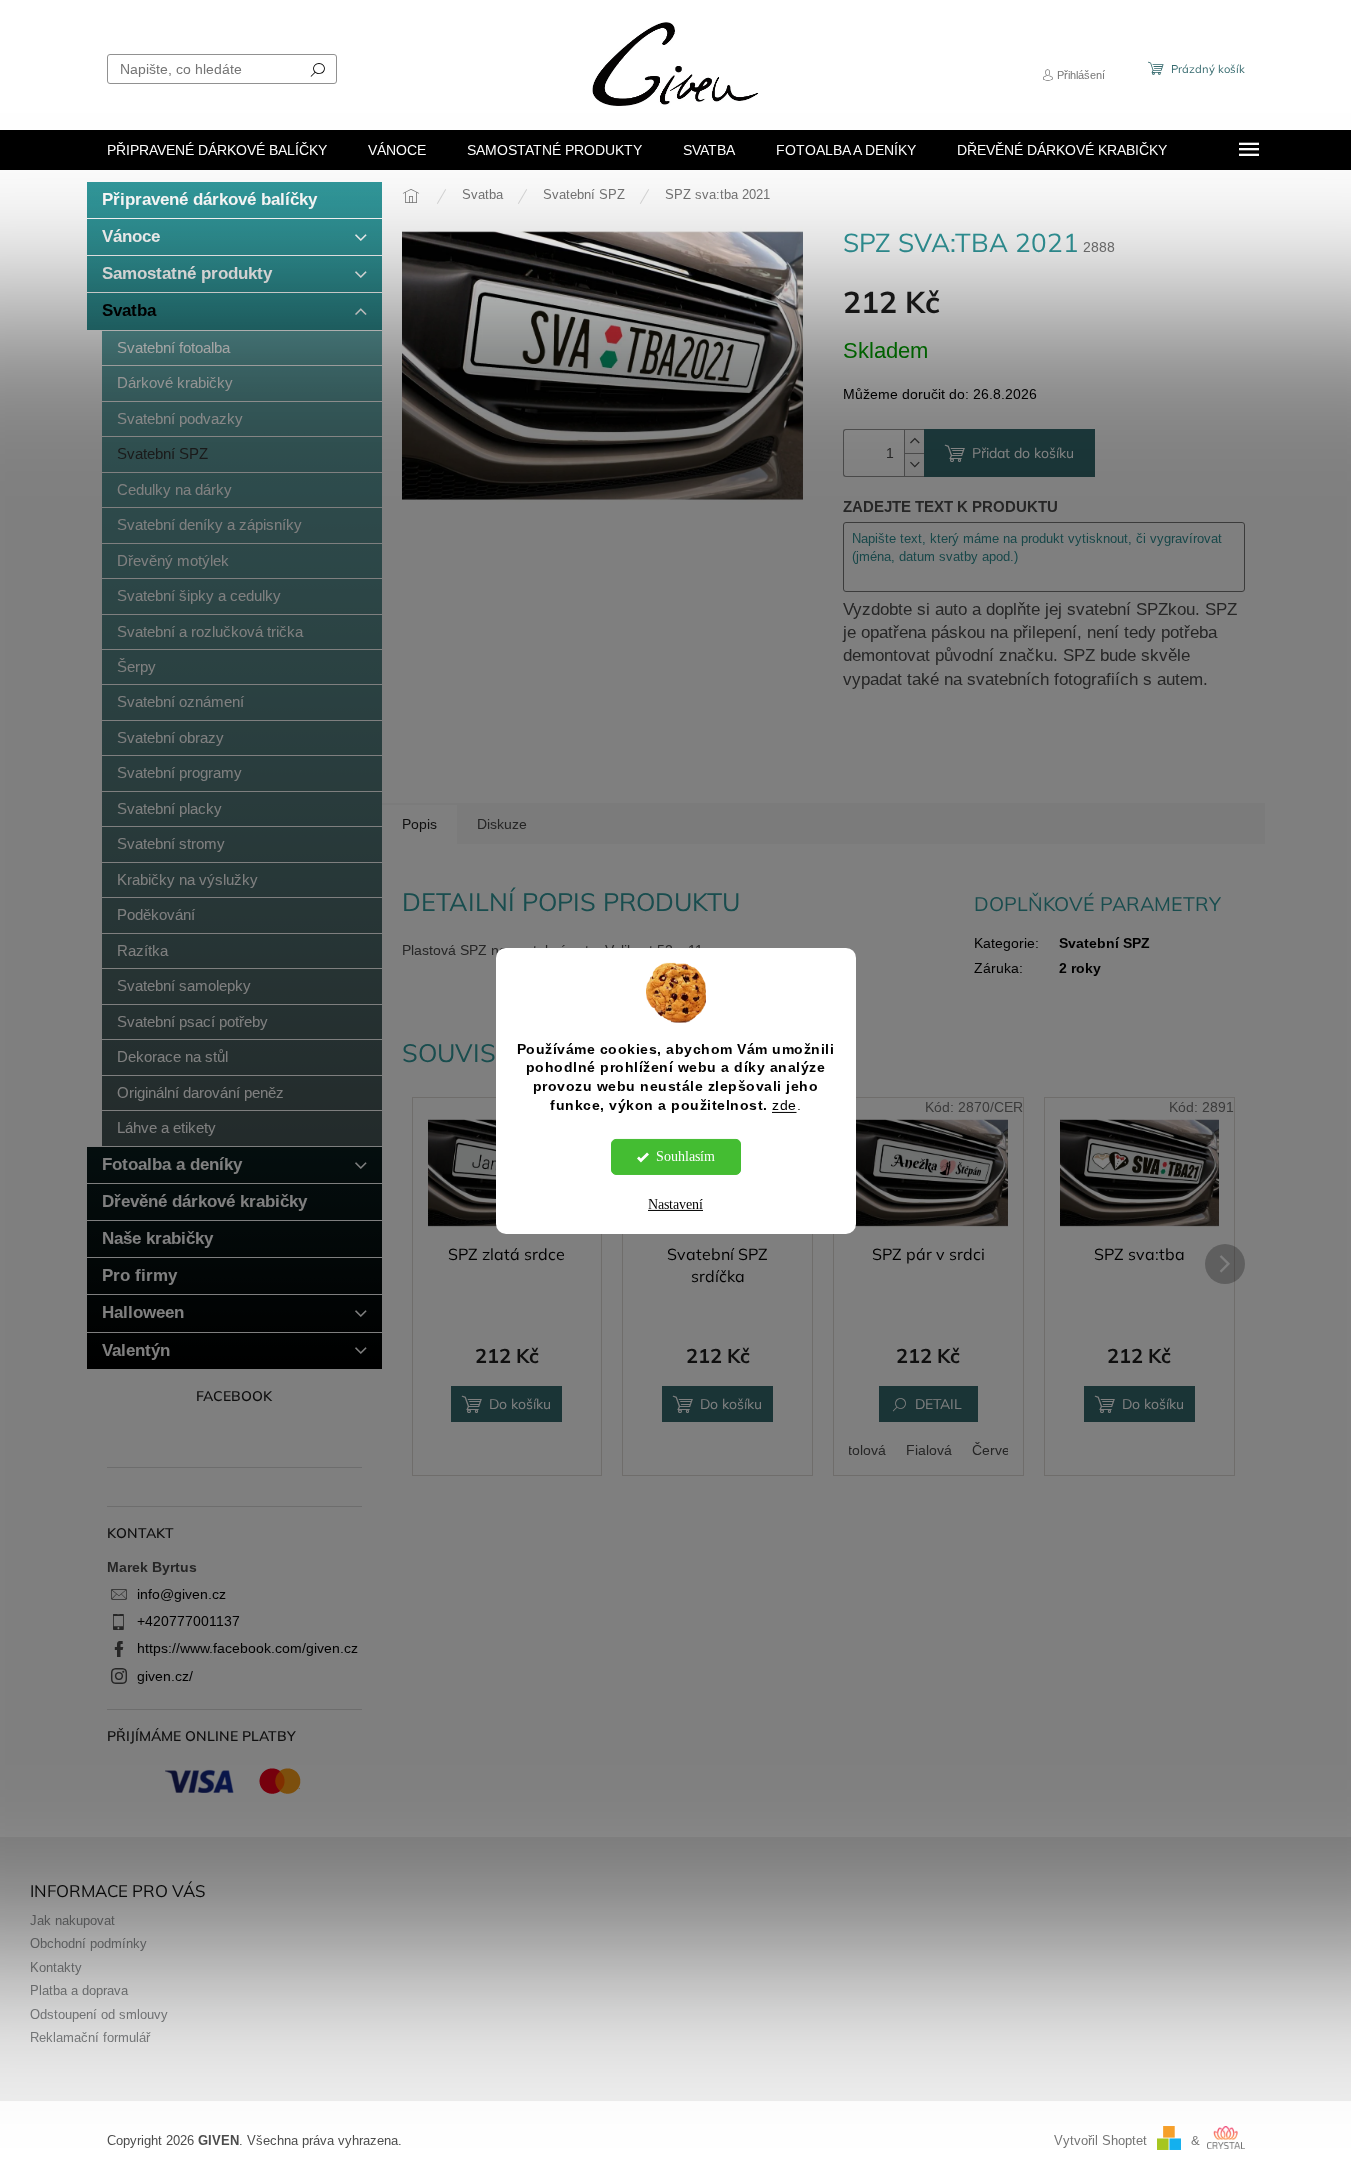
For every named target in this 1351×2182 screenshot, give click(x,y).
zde (784, 1105)
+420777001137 (188, 1621)
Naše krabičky (157, 1238)
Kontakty (56, 1968)
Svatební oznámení (180, 701)
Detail (938, 1404)
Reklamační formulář (90, 2038)
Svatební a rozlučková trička (210, 631)
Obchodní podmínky (88, 1944)
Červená (999, 1450)
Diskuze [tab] (502, 824)
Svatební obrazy (170, 737)
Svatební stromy (171, 843)
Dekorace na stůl (172, 1056)
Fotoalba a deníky (172, 1164)
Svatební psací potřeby (192, 1021)
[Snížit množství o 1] (914, 464)
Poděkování (156, 914)
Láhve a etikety (166, 1127)
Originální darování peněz (200, 1092)
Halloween (143, 1312)
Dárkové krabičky (175, 382)
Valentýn (136, 1350)
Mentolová (853, 1450)
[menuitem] (217, 150)
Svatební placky (169, 808)
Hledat (318, 69)
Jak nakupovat (72, 1921)
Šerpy (136, 666)
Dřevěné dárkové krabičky (204, 1201)
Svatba (129, 310)
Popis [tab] (419, 824)
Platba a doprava (79, 1991)
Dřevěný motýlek (173, 560)
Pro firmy (139, 1275)
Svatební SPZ (162, 453)
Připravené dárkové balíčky (209, 199)
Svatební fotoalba (173, 347)
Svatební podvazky (180, 418)
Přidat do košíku (1023, 453)
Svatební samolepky (184, 985)
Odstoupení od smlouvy (99, 2015)
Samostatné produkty (187, 273)
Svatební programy (179, 772)
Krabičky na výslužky (187, 879)
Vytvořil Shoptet (1100, 2141)
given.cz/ (165, 1676)
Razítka (142, 950)
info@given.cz (181, 1594)
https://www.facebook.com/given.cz (247, 1648)
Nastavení (675, 1204)
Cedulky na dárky (174, 489)
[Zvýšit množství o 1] (914, 441)
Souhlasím (685, 1156)
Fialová (929, 1450)
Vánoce (131, 236)
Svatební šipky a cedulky (199, 595)
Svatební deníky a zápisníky (209, 524)
